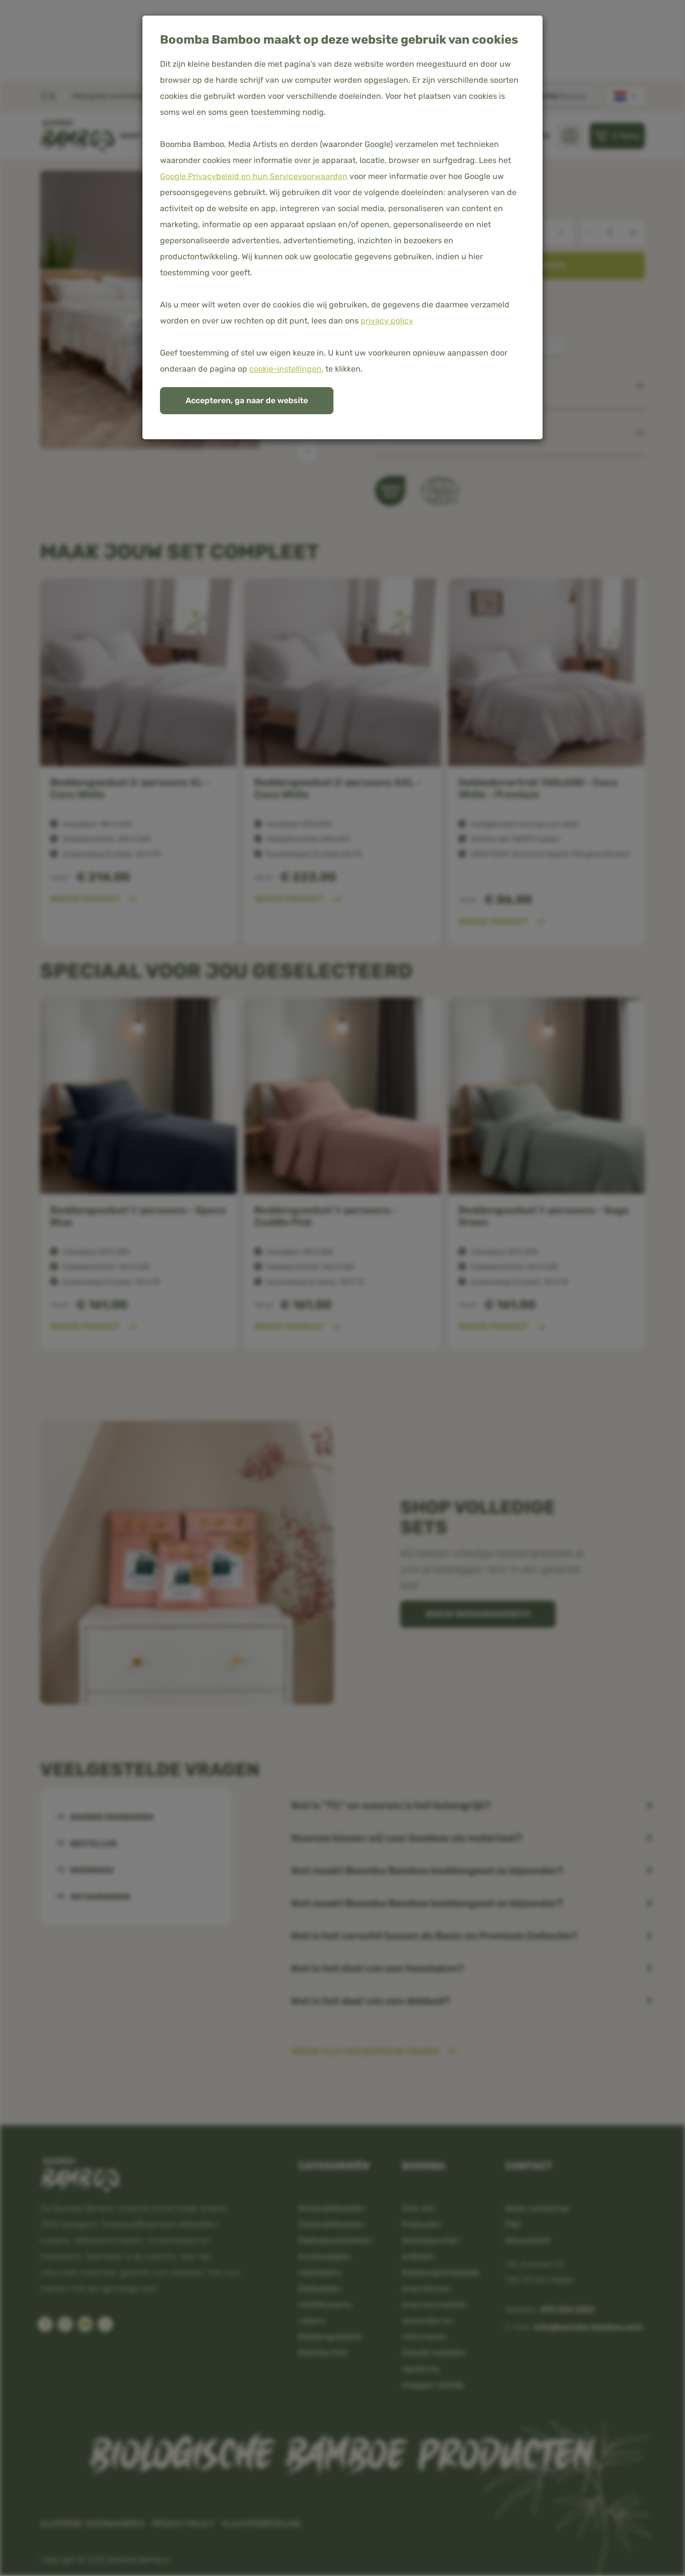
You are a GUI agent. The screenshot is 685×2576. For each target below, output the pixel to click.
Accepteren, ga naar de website (247, 400)
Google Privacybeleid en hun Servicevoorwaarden (254, 176)
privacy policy (387, 321)
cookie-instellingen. (286, 369)
